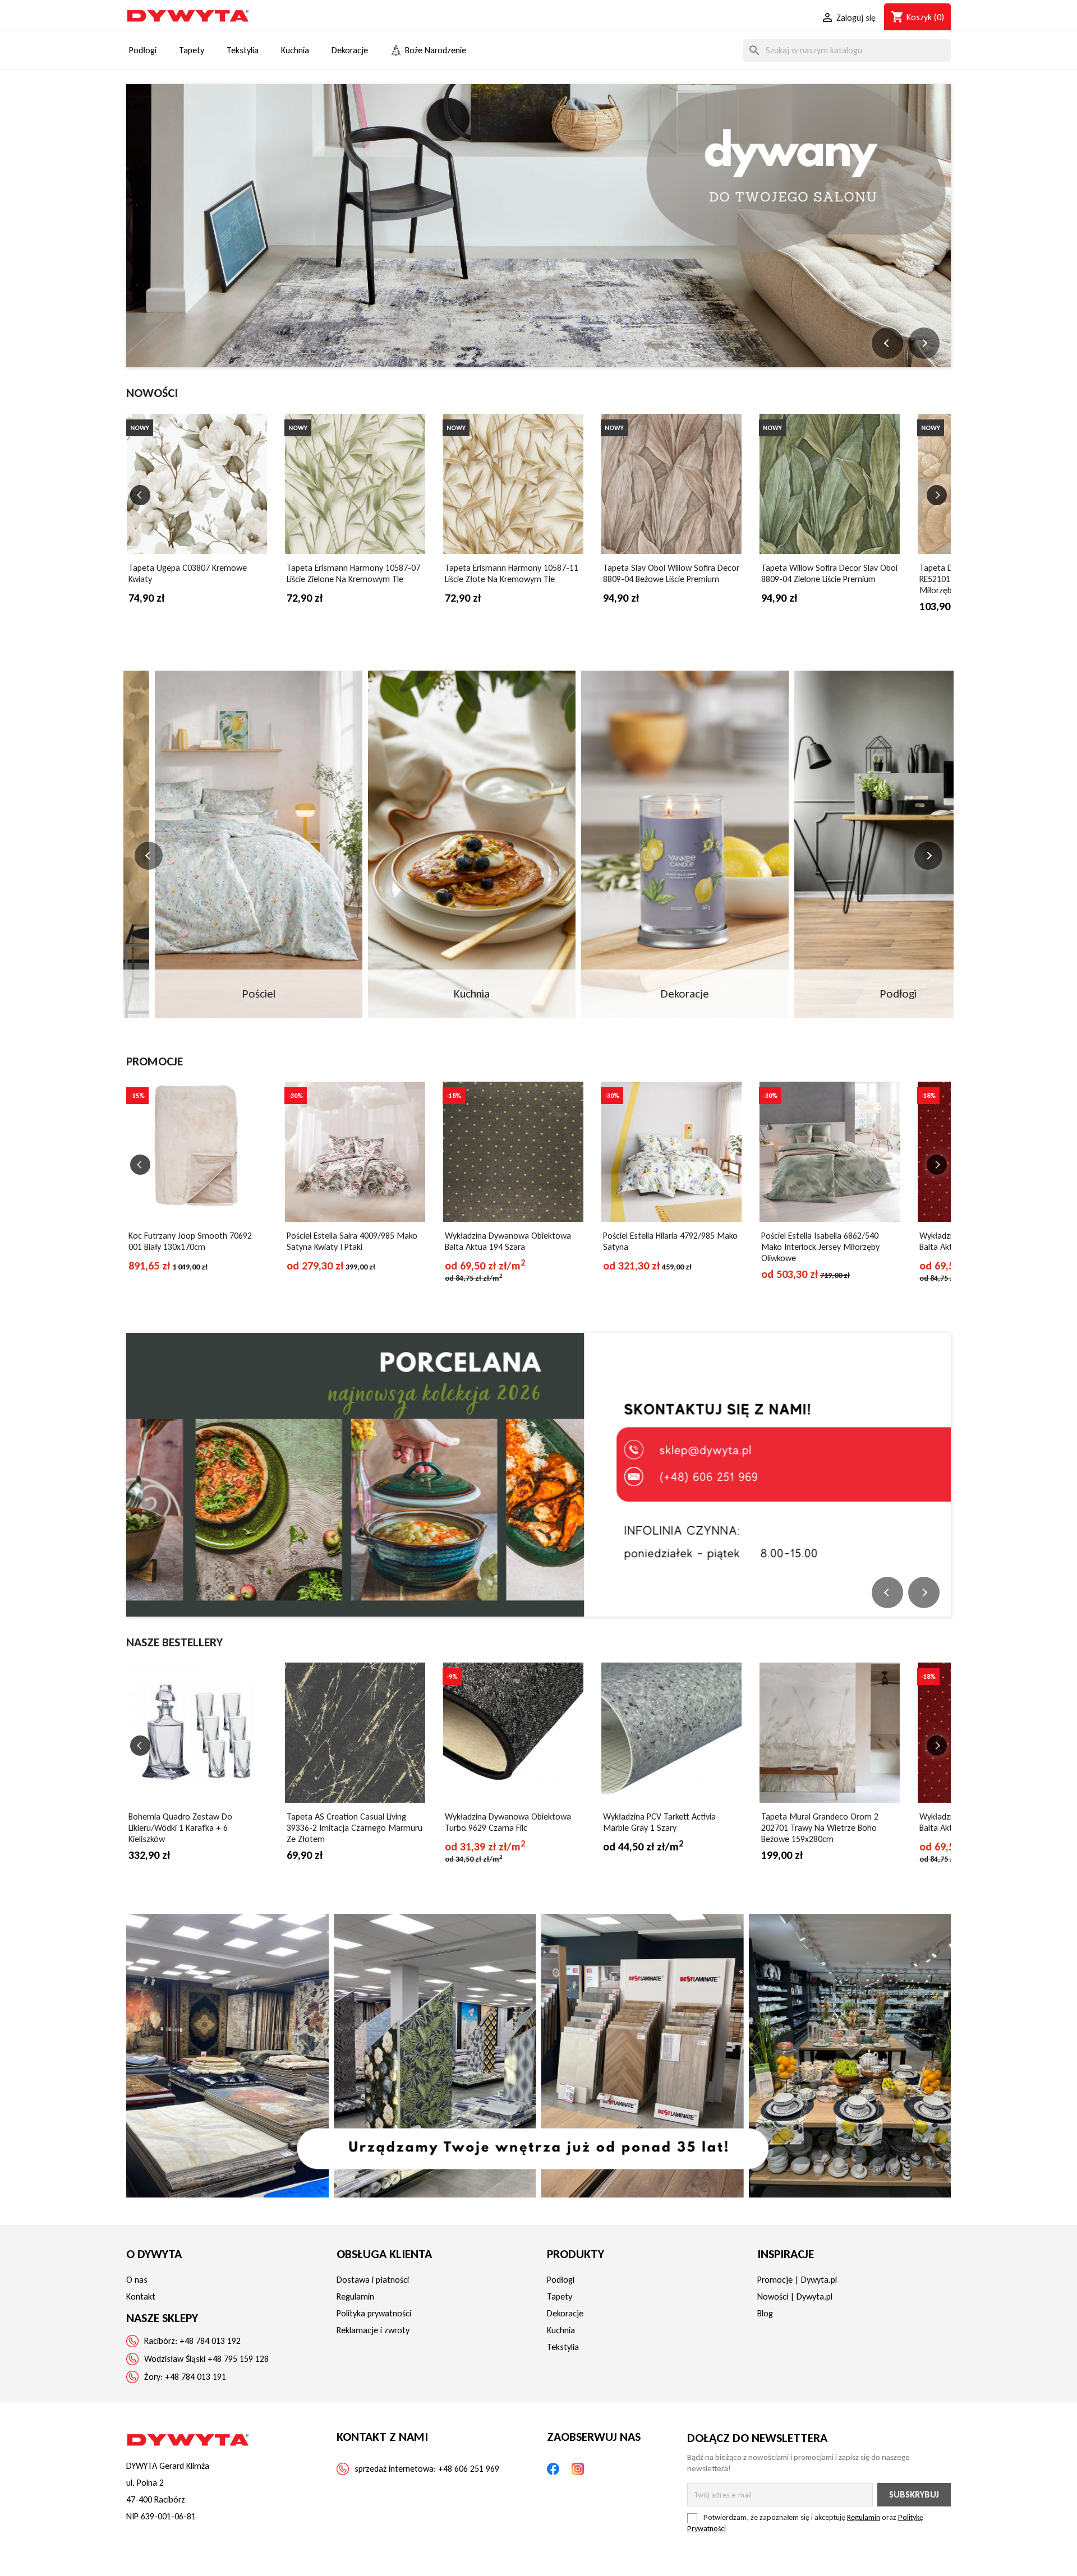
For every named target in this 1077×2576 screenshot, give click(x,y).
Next (937, 495)
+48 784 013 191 (195, 2377)
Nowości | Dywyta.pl (795, 2296)
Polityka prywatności (374, 2313)
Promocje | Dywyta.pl (797, 2280)
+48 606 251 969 (469, 2469)
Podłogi (561, 2280)
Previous (140, 495)
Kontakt (141, 2296)
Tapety (560, 2296)
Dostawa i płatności (373, 2280)
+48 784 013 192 (210, 2341)
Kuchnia (561, 2330)
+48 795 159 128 (238, 2359)
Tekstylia (563, 2347)
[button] (887, 343)
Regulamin (355, 2296)
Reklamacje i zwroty (373, 2330)
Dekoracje (565, 2313)
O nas (137, 2280)
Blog (765, 2313)
